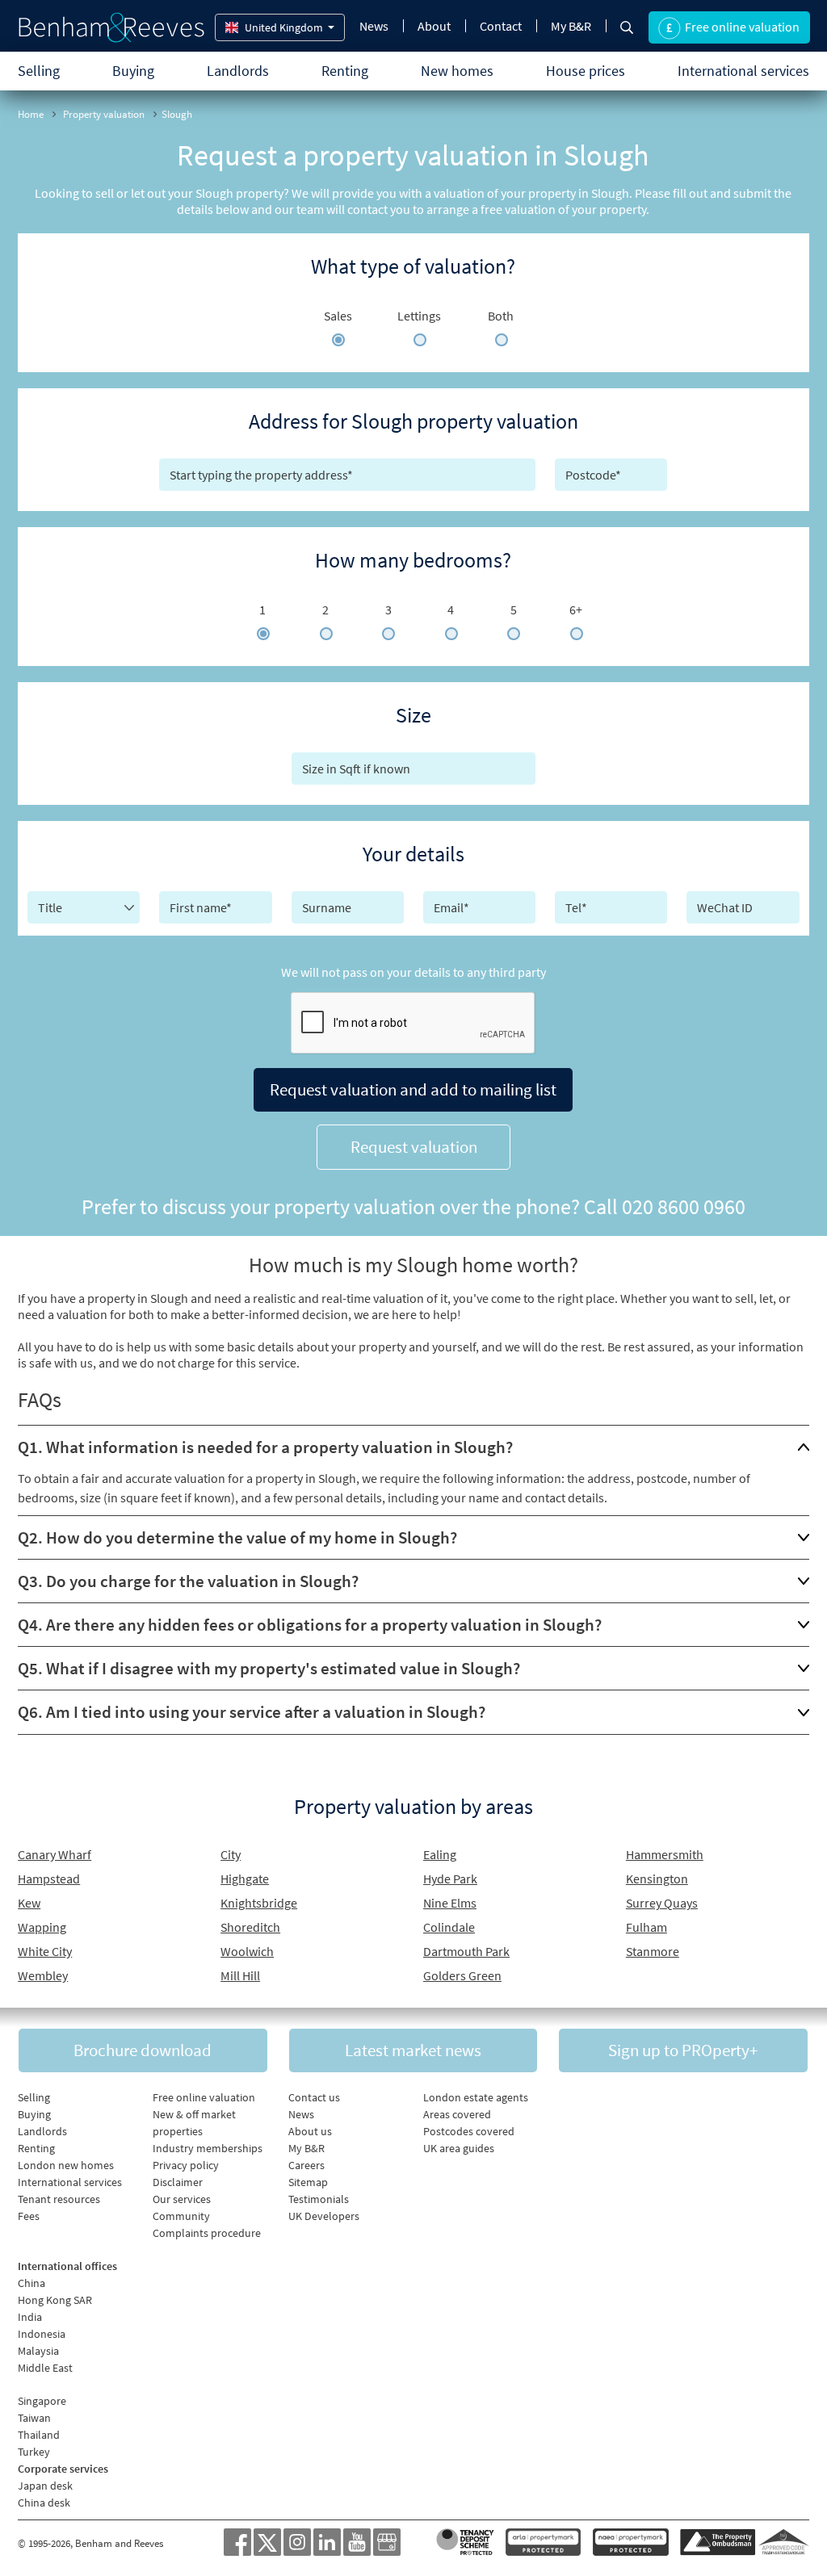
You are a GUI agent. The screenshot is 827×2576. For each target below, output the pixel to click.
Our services (182, 2199)
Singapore (42, 2401)
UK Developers (324, 2216)
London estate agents (476, 2097)
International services (743, 71)
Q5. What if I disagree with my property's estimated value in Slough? (269, 1668)
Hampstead (49, 1879)
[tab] (413, 1447)
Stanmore (653, 1951)
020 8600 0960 (684, 1206)
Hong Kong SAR (55, 2300)
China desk (44, 2503)
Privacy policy (186, 2165)
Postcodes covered (469, 2131)
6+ (576, 609)
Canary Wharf (55, 1854)
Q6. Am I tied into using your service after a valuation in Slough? (252, 1712)
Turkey (34, 2452)
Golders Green (462, 1975)
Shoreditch (250, 1927)
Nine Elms (450, 1903)
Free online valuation (204, 2097)
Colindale (449, 1927)
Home (31, 114)
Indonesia (42, 2334)
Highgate (245, 1879)
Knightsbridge (259, 1903)
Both (501, 316)
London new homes (66, 2165)
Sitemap (308, 2182)
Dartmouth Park (466, 1951)
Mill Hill (240, 1975)
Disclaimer (178, 2182)
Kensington (657, 1879)
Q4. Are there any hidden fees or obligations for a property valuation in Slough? (310, 1625)
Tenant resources (59, 2199)
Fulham (646, 1927)
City (231, 1854)
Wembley (43, 1975)
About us (310, 2131)
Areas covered (457, 2114)
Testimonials (319, 2199)
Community (181, 2216)
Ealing (440, 1854)
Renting (345, 71)
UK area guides (459, 2148)
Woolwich (247, 1951)
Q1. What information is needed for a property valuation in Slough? (265, 1447)
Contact (501, 26)
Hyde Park (450, 1879)
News (374, 26)
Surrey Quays (662, 1903)
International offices (67, 2266)
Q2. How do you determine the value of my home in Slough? (237, 1537)
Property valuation (104, 114)
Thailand (39, 2435)
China (31, 2283)
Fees (29, 2216)
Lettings (419, 316)
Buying (133, 71)
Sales (338, 316)
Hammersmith (665, 1854)
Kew (29, 1903)
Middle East (45, 2368)
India (30, 2317)
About (434, 26)
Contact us (314, 2097)
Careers (306, 2165)
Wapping (42, 1927)
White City (45, 1951)
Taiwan (34, 2418)
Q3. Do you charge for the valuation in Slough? (188, 1581)
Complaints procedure (207, 2233)
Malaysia (38, 2351)
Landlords (238, 71)
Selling (39, 71)
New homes (457, 71)
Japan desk (45, 2486)
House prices (586, 71)
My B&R (571, 26)
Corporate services (63, 2469)
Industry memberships (208, 2148)
